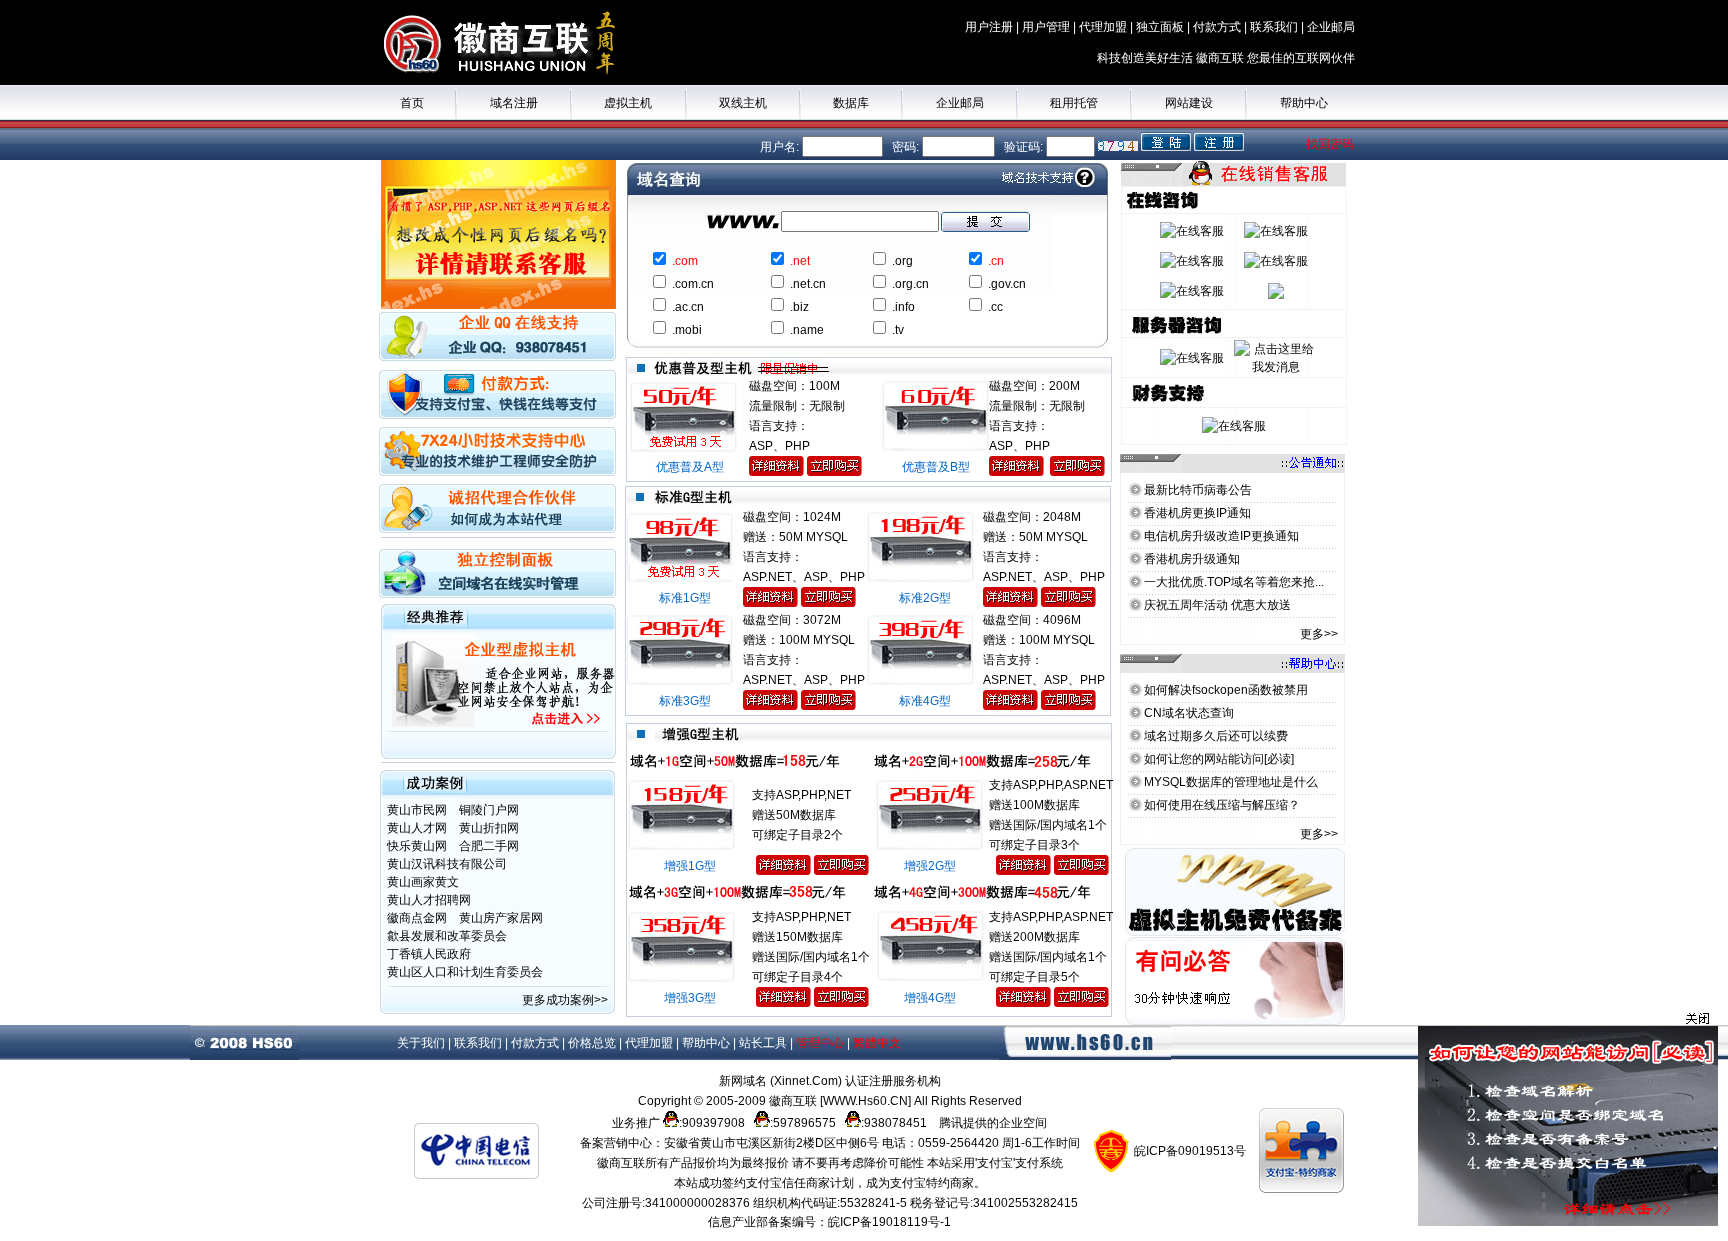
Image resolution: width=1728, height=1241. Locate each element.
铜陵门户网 (489, 810)
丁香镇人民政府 (429, 954)
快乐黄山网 (417, 846)
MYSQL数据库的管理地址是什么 (1231, 782)
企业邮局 (960, 103)
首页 (412, 103)
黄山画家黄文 (423, 882)
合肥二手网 (489, 846)
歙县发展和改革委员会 (447, 936)
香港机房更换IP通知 (1197, 513)
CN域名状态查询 (1189, 713)
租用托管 (1074, 103)
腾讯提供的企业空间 (993, 1123)
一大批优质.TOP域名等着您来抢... (1234, 582)
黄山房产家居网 (501, 918)
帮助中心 (1304, 103)
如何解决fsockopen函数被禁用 (1226, 690)
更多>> (1319, 634)
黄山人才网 (417, 828)
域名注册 (514, 103)
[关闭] (1568, 1018)
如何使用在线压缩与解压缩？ (1222, 805)
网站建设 (1189, 103)
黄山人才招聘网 (429, 900)
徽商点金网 (417, 918)
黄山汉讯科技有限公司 (447, 864)
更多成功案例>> (566, 1000)
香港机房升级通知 (1192, 559)
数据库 (851, 103)
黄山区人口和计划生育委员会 (465, 972)
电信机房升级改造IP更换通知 (1221, 536)
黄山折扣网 (489, 828)
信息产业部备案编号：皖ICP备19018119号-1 (829, 1222)
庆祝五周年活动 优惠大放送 (1217, 605)
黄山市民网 (417, 810)
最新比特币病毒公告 (1198, 490)
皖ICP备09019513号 (1190, 1151)
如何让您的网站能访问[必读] (1219, 759)
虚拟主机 (628, 103)
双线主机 (743, 103)
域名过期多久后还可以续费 (1216, 736)
